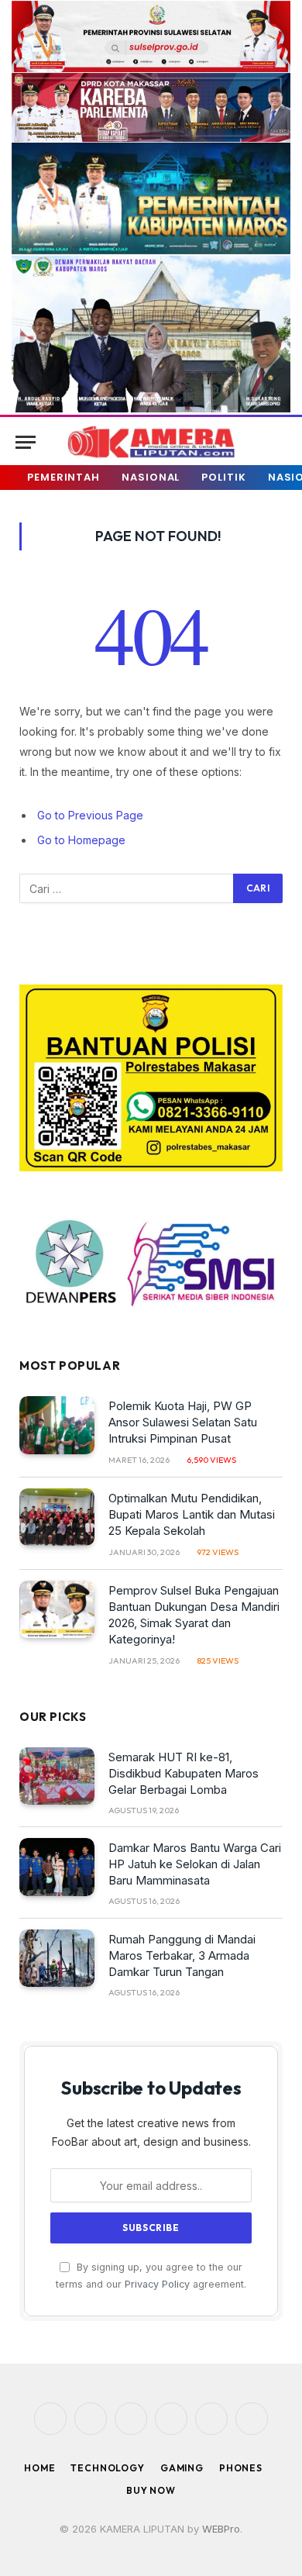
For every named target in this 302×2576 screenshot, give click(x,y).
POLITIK (223, 477)
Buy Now (151, 2490)
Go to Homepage (81, 840)
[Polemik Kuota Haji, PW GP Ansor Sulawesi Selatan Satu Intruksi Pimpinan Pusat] (57, 1425)
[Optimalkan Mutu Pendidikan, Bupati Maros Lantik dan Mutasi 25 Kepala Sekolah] (57, 1517)
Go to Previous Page (90, 815)
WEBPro (221, 2529)
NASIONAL (151, 477)
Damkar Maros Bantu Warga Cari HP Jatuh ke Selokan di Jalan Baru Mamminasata (195, 1864)
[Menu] (26, 442)
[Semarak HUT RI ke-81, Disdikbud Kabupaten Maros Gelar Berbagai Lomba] (57, 1776)
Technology (107, 2468)
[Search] (273, 442)
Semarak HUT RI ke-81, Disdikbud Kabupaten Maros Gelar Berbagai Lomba (184, 1773)
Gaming (182, 2468)
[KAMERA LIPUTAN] (151, 442)
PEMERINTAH (63, 477)
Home (39, 2468)
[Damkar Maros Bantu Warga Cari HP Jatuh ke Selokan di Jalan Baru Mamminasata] (57, 1867)
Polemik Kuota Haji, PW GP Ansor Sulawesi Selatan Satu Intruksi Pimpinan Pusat (183, 1422)
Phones (241, 2468)
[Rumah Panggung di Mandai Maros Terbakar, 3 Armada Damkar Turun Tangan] (57, 1959)
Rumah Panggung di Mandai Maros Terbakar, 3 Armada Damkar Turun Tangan (182, 1955)
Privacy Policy (157, 2284)
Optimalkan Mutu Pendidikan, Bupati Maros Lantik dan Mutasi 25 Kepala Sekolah (192, 1514)
